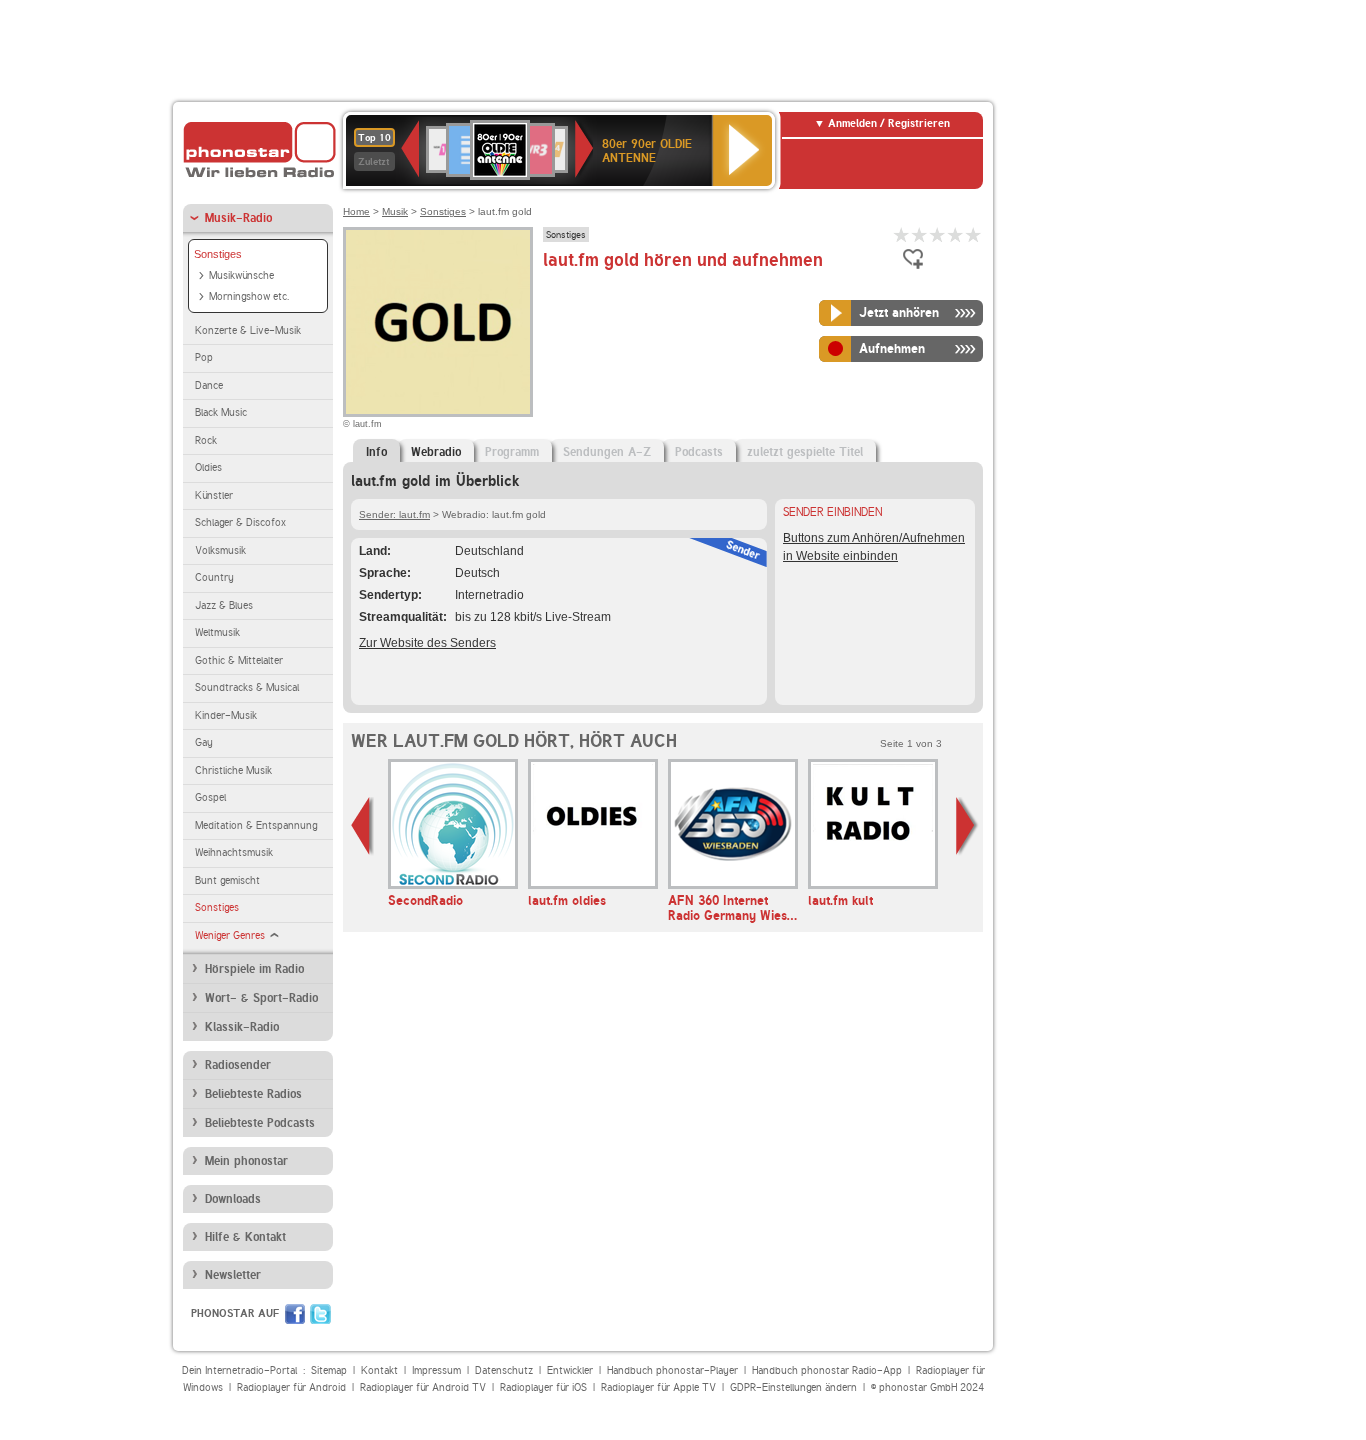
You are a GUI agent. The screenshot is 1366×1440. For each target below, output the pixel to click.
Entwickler (570, 1370)
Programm (512, 452)
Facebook (295, 1314)
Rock (206, 440)
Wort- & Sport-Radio (261, 998)
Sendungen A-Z (607, 452)
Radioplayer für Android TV (423, 1387)
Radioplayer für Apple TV (658, 1387)
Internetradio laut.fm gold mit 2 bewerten (920, 234)
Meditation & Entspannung (256, 825)
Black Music (221, 412)
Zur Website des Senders (427, 643)
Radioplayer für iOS (543, 1387)
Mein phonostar (246, 1161)
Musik (395, 211)
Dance (209, 385)
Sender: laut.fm (394, 514)
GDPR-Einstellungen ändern (793, 1387)
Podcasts (699, 452)
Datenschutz (504, 1370)
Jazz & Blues (224, 605)
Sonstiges (218, 254)
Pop (204, 357)
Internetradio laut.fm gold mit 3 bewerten (938, 234)
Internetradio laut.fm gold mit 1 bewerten (902, 234)
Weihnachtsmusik (234, 852)
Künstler (214, 495)
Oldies (208, 467)
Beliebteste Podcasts (260, 1123)
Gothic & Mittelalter (239, 660)
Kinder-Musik (226, 715)
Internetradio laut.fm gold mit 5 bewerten (974, 234)
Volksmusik (220, 550)
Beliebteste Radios (253, 1094)
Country (214, 577)
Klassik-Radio (242, 1027)
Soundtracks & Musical (247, 687)
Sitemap (329, 1370)
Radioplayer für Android (291, 1387)
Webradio (436, 452)
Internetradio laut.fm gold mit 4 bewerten (956, 234)
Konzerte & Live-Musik (248, 330)
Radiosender (238, 1065)
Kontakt (379, 1370)
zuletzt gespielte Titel (805, 452)
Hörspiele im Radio (254, 969)
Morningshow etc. (249, 296)
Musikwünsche (241, 275)
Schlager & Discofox (240, 522)
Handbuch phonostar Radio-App (827, 1370)
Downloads (233, 1199)
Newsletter (233, 1275)
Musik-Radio (238, 218)
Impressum (436, 1370)
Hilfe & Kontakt (245, 1237)
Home (356, 211)
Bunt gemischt (227, 880)
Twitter (320, 1314)
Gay (204, 742)
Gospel (210, 797)
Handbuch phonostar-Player (672, 1370)
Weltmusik (217, 632)
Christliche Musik (233, 770)
